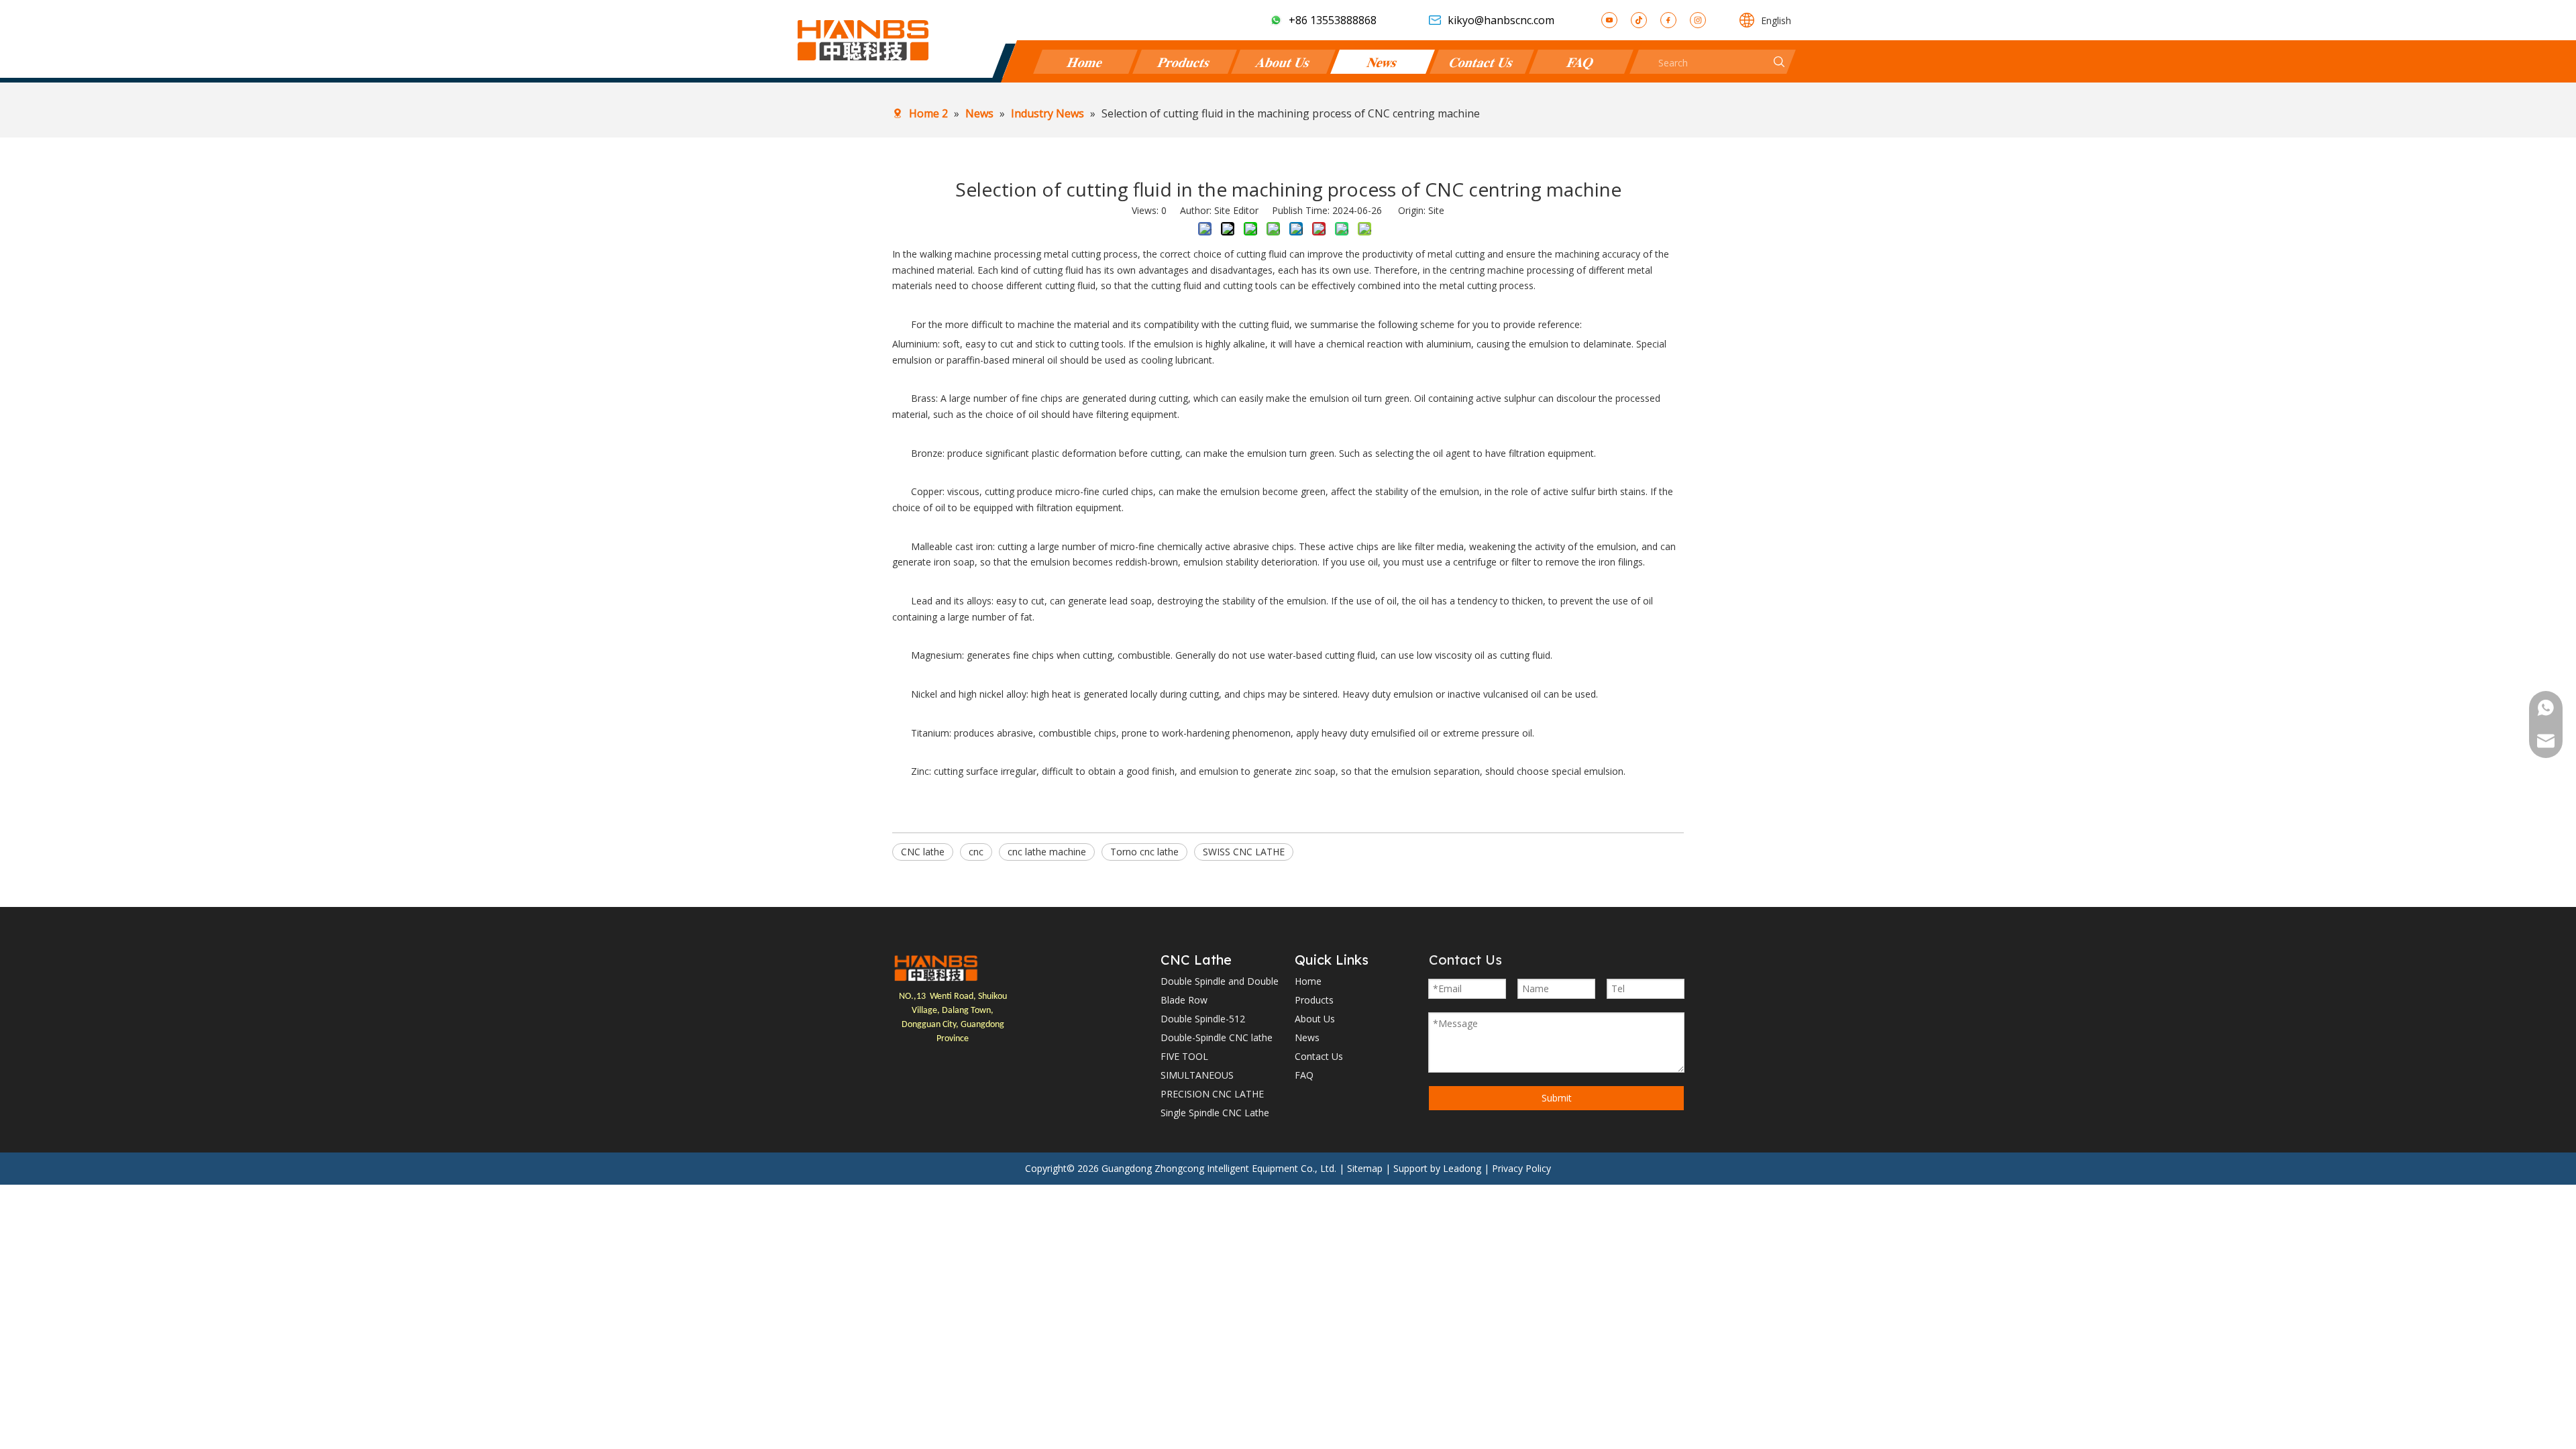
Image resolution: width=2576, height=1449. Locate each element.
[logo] (936, 968)
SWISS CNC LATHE (1244, 852)
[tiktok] (1639, 20)
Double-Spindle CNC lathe (1217, 1037)
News (1383, 61)
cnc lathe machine (1047, 852)
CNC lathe (923, 852)
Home (1085, 61)
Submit (1557, 1098)
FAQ (1581, 61)
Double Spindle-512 (1203, 1019)
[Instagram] (1698, 20)
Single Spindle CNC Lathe (1215, 1113)
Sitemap (1365, 1168)
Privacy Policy (1521, 1168)
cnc (976, 852)
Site (1436, 210)
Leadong (1462, 1168)
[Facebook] (1668, 20)
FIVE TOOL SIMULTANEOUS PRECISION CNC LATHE (1212, 1075)
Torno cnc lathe (1144, 852)
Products (1184, 61)
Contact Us (1482, 61)
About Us (1284, 61)
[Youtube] (1609, 20)
